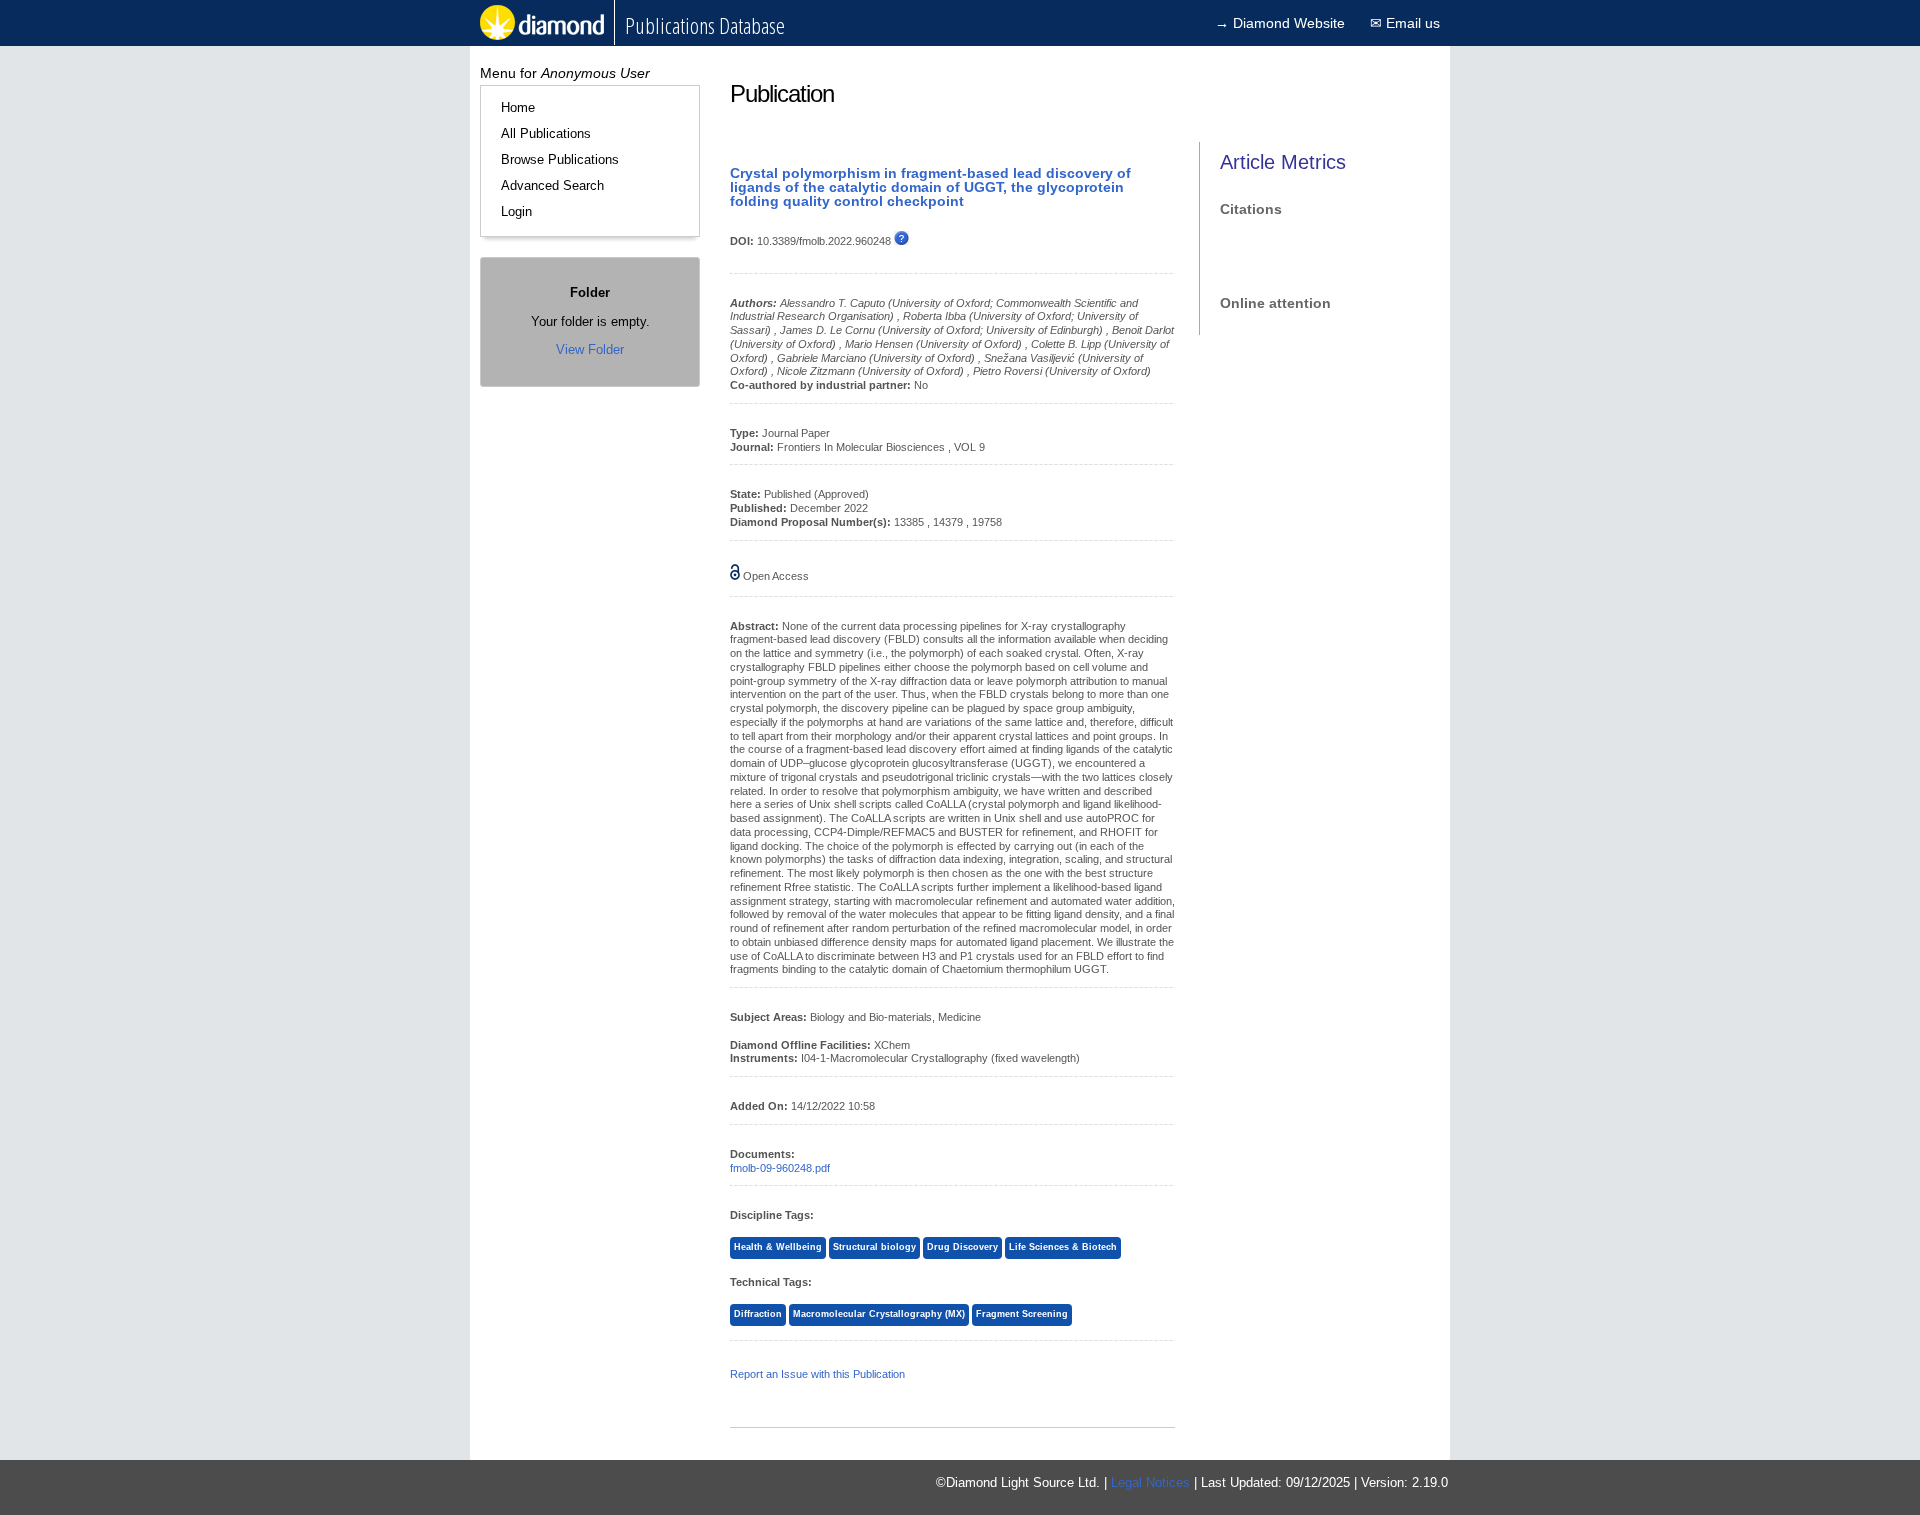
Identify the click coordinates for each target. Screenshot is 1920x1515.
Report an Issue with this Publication (817, 1374)
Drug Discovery (962, 1247)
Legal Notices (1150, 1482)
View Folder (590, 349)
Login (516, 211)
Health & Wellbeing (778, 1247)
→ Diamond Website (1280, 23)
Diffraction (758, 1314)
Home (518, 107)
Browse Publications (560, 159)
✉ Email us (1405, 23)
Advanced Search (552, 185)
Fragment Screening (1022, 1314)
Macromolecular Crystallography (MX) (879, 1314)
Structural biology (874, 1247)
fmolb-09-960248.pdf (780, 1168)
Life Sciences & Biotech (1063, 1247)
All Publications (546, 133)
